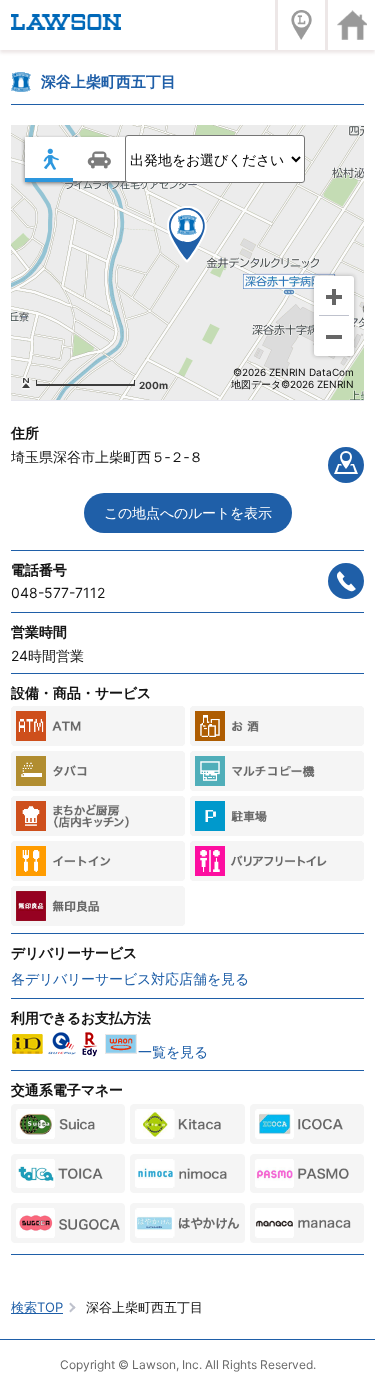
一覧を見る (173, 1051)
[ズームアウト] (334, 336)
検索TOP (37, 1307)
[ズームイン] (334, 296)
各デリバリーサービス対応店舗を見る (130, 978)
